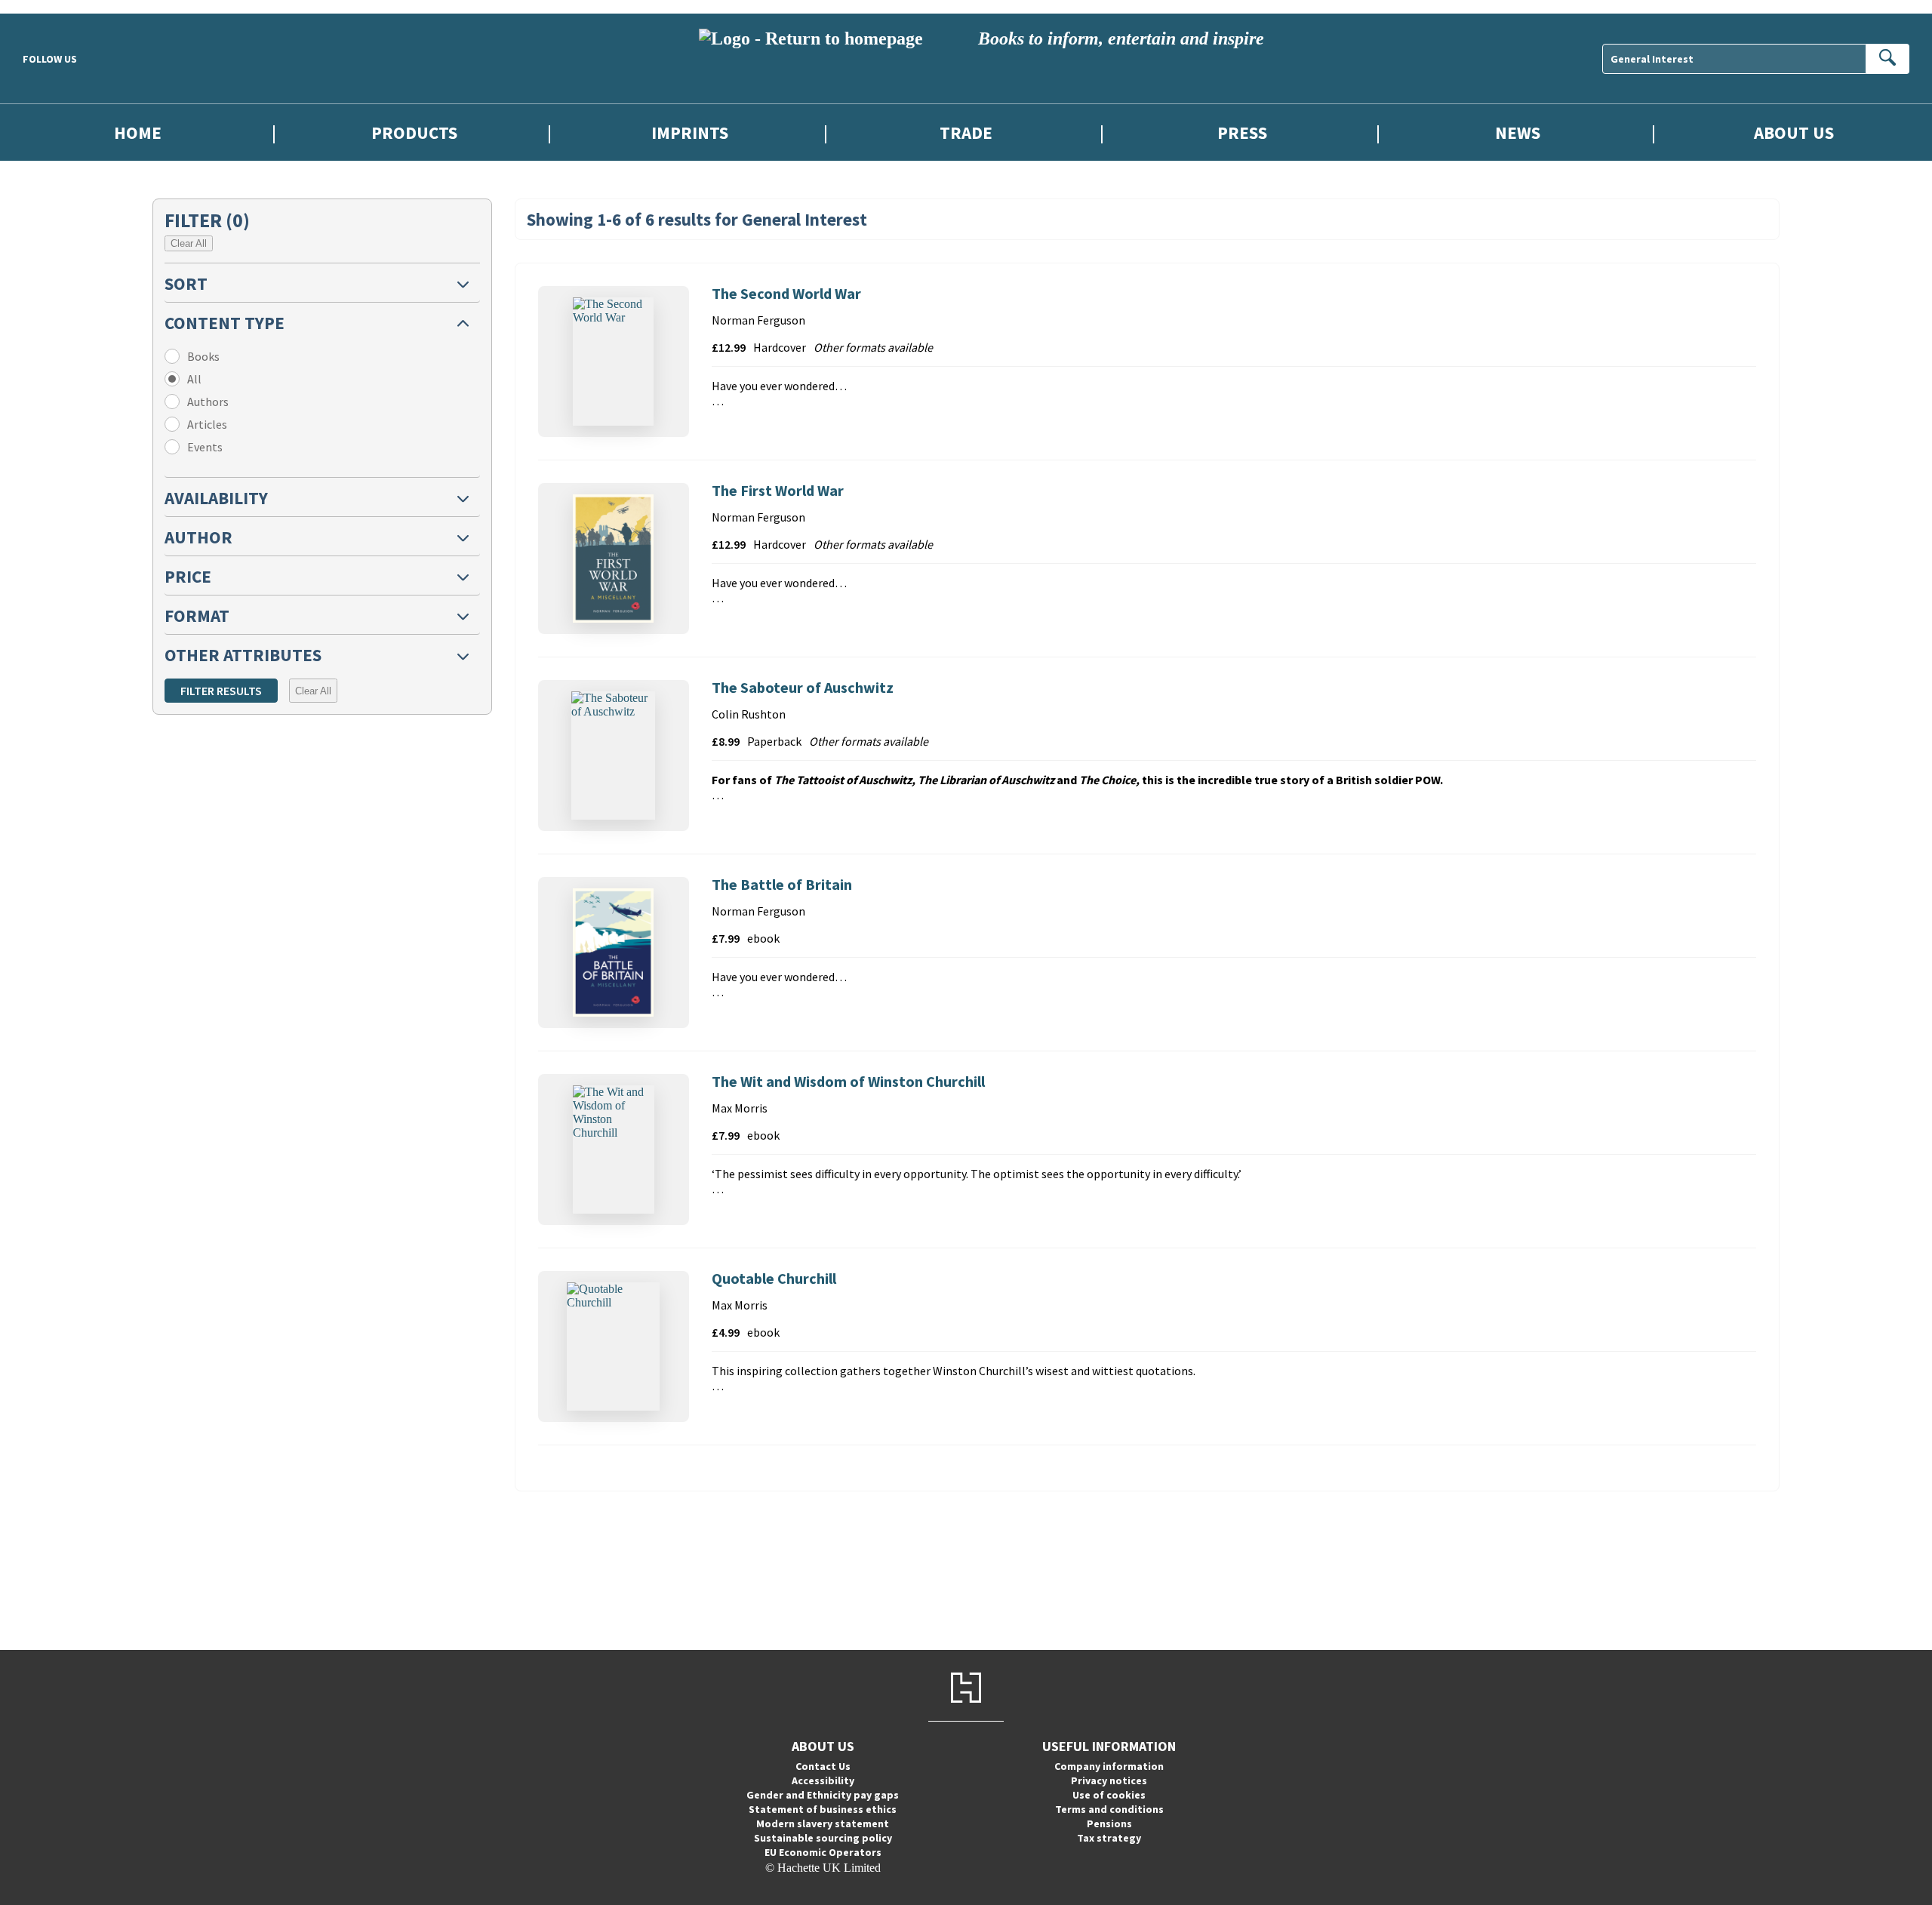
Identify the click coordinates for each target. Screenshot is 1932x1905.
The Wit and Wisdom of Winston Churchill (848, 1081)
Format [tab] (197, 616)
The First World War (778, 490)
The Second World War (786, 293)
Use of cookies (1109, 1795)
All (194, 379)
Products (414, 132)
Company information (1109, 1766)
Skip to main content (49, 6)
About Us (1794, 132)
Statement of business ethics (823, 1809)
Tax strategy (1109, 1838)
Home (138, 132)
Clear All (189, 243)
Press (1242, 132)
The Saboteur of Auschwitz (803, 687)
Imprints (690, 132)
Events (205, 447)
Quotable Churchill (774, 1278)
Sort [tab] (186, 283)
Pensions (1109, 1823)
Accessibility (823, 1780)
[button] (322, 283)
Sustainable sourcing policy (823, 1838)
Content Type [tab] (225, 323)
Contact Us (823, 1766)
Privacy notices (1109, 1780)
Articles (207, 424)
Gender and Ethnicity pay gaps (823, 1795)
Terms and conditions (1109, 1809)
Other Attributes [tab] (243, 655)
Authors (208, 402)
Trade (966, 132)
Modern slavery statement (823, 1823)
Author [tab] (198, 537)
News (1518, 132)
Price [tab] (188, 576)
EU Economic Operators (823, 1852)
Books (203, 356)
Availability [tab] (216, 498)
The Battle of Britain (782, 884)
